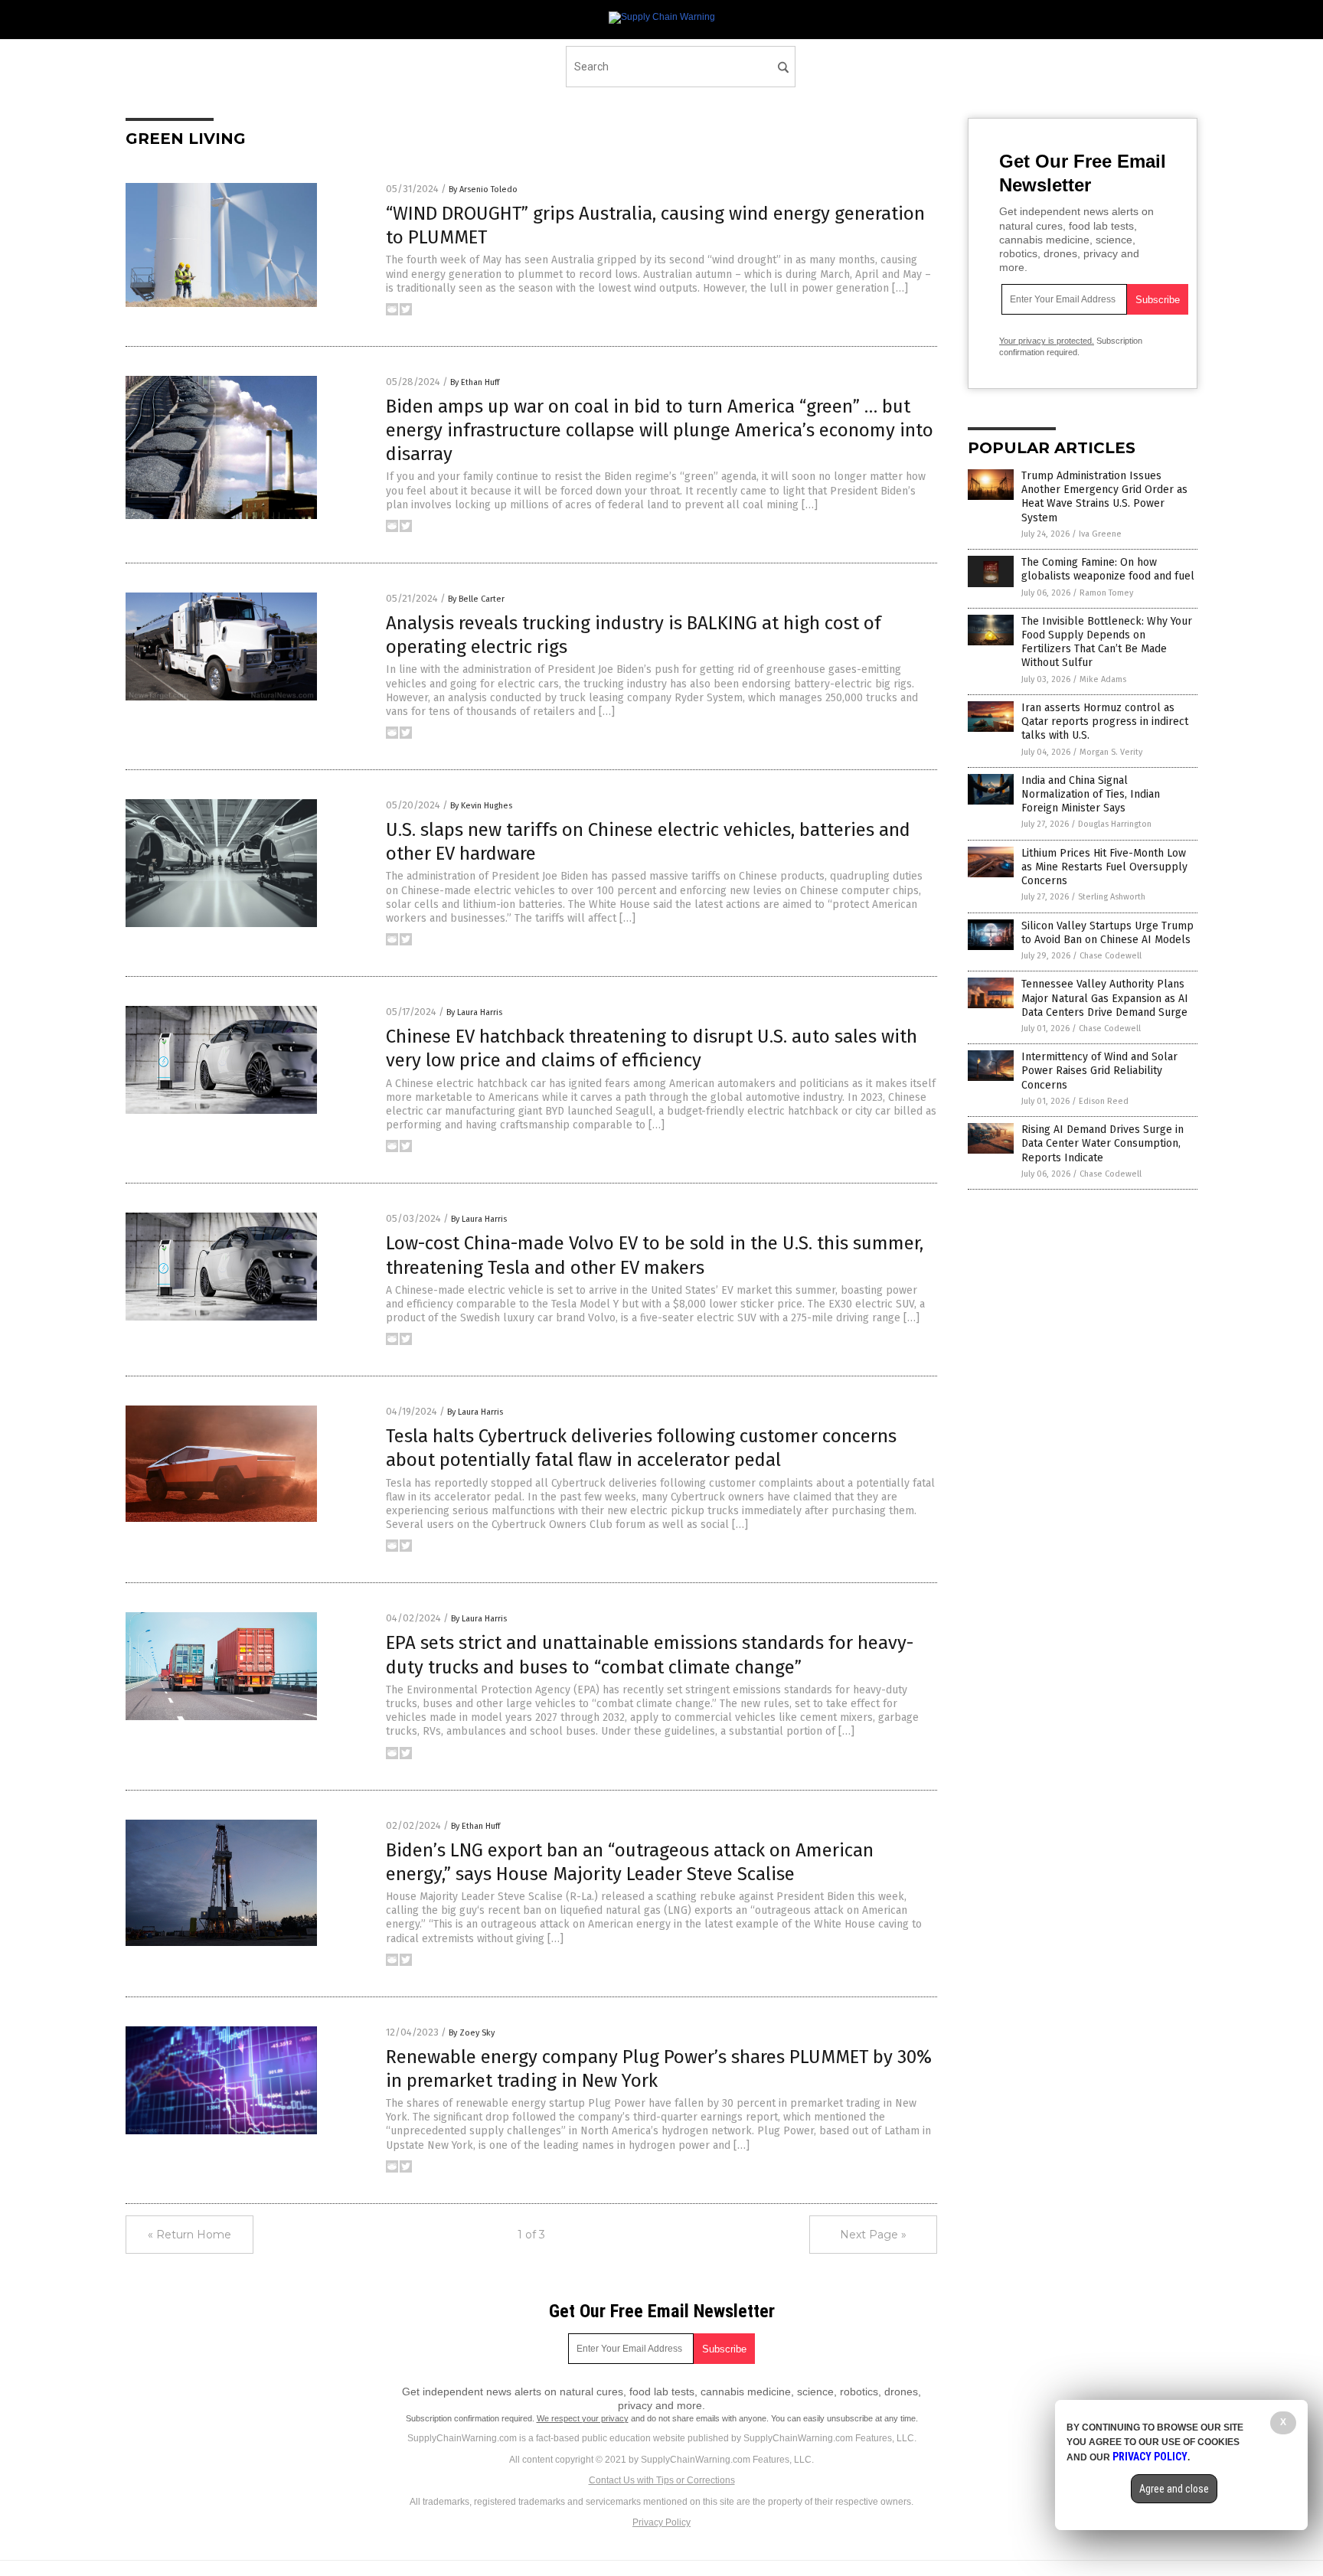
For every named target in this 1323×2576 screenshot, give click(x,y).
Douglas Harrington (1115, 824)
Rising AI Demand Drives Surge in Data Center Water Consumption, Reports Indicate (1102, 1143)
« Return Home (189, 2235)
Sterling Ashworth (1112, 897)
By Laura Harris (474, 1012)
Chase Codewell (1111, 956)
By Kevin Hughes (481, 806)
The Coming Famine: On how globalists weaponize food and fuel (1108, 569)
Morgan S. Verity (1111, 752)
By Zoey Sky (472, 2033)
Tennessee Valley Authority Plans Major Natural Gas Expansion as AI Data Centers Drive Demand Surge (1105, 998)
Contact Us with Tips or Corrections (662, 2480)
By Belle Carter (476, 599)
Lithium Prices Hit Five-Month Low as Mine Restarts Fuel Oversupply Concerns (1104, 867)
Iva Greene (1100, 534)
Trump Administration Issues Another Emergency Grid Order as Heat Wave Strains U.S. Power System (1104, 497)
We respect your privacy (583, 2418)
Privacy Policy (661, 2522)
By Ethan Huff (475, 382)
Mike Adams (1103, 679)
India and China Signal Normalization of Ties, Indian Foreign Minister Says (1091, 794)
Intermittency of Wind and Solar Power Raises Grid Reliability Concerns (1099, 1071)
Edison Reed (1104, 1101)
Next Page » (873, 2235)
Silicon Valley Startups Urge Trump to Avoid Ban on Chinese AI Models (1107, 933)
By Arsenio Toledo (483, 189)
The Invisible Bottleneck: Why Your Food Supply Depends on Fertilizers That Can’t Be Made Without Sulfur (1107, 642)
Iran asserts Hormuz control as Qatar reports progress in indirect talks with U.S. (1105, 722)
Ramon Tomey (1106, 593)
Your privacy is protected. (1047, 341)
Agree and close (1174, 2489)
